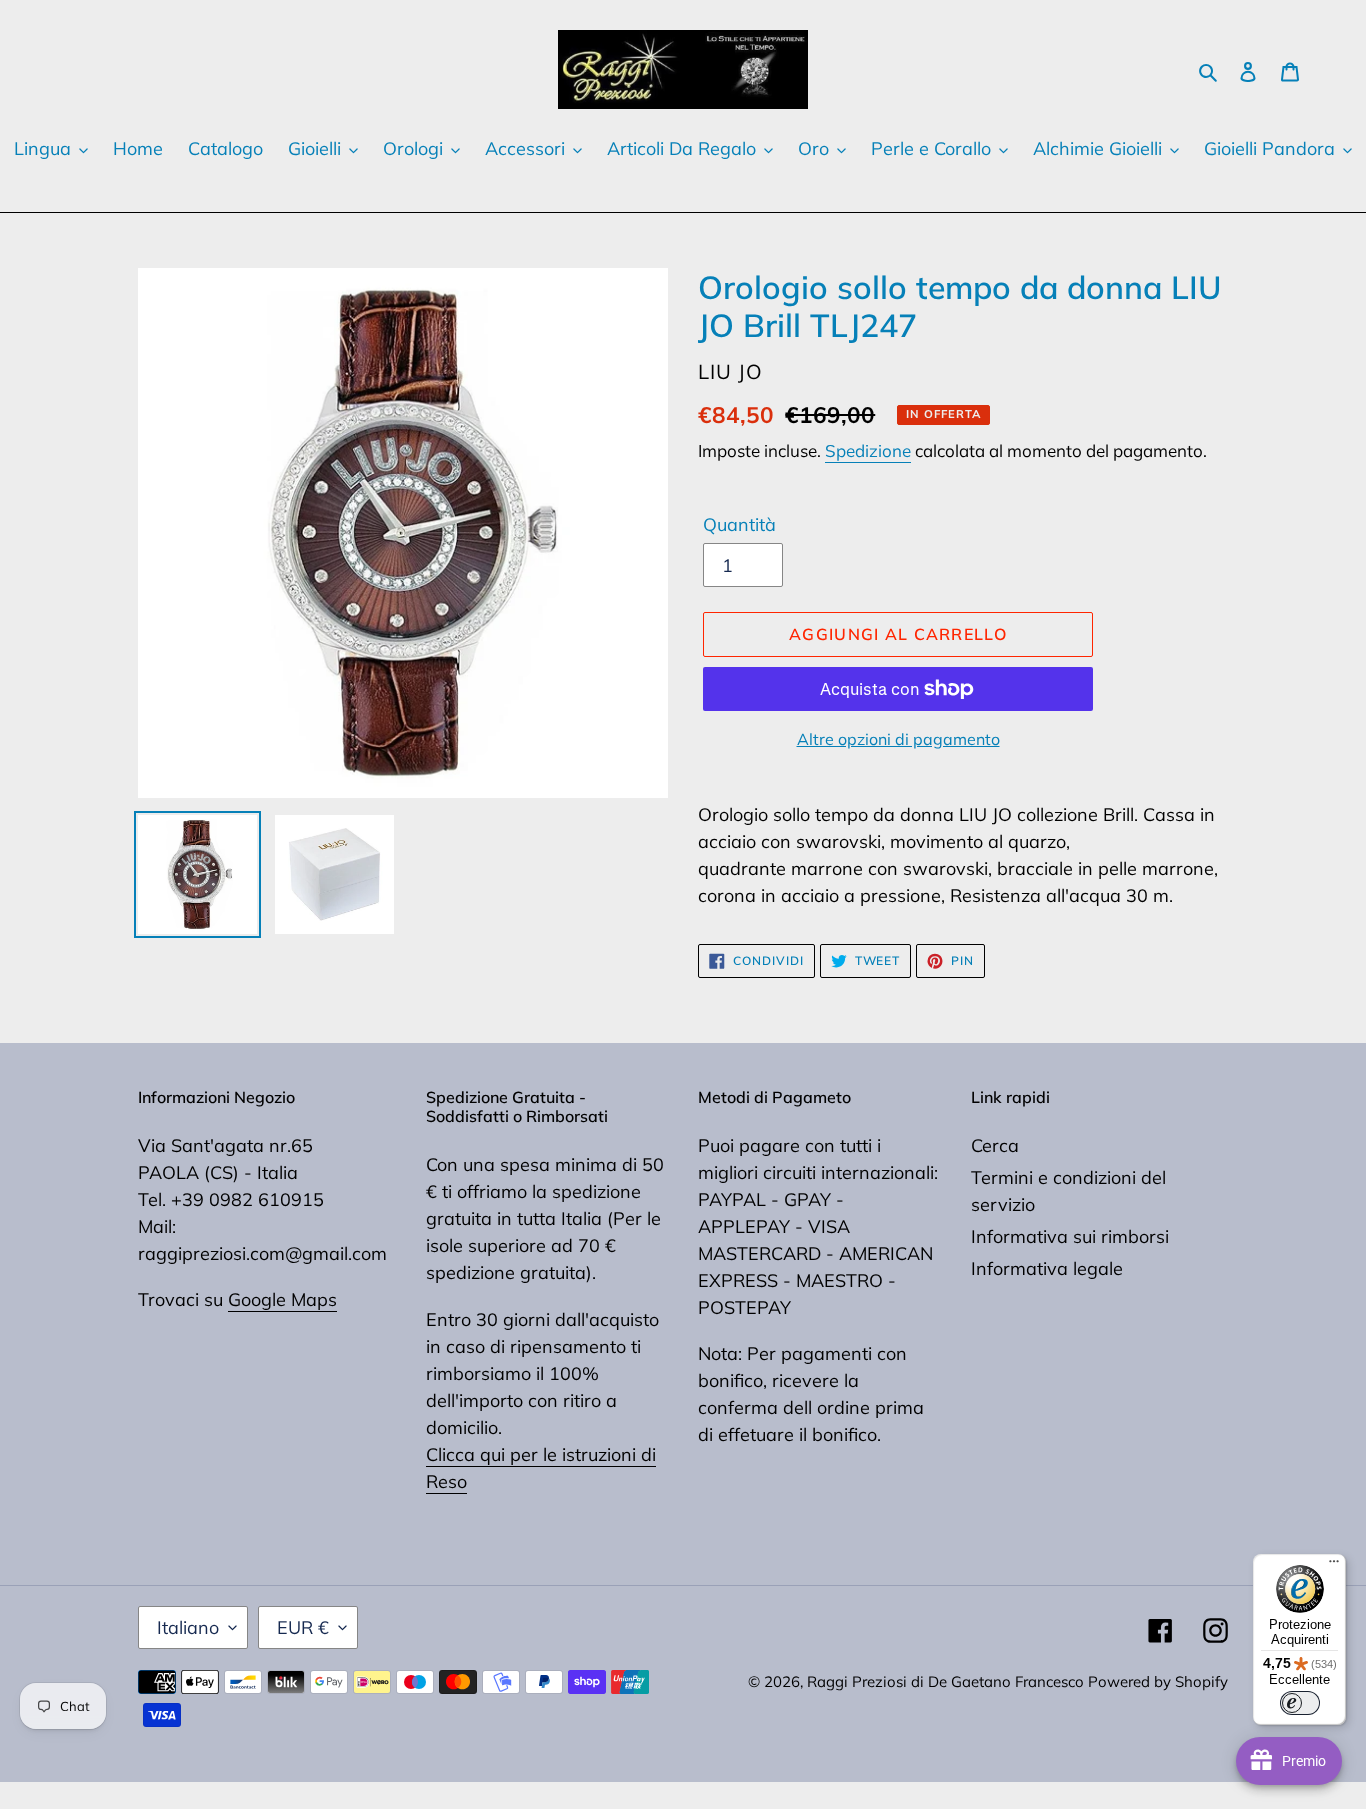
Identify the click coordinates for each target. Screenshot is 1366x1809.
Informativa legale (1047, 1268)
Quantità (739, 524)
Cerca (995, 1145)
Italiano (188, 1627)
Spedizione (868, 450)
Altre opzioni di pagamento (898, 739)
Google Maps (282, 1299)
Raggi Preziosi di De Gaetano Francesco (947, 1681)
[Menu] (1334, 1566)
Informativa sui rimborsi (1070, 1236)
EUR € (303, 1627)
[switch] (1300, 1703)
